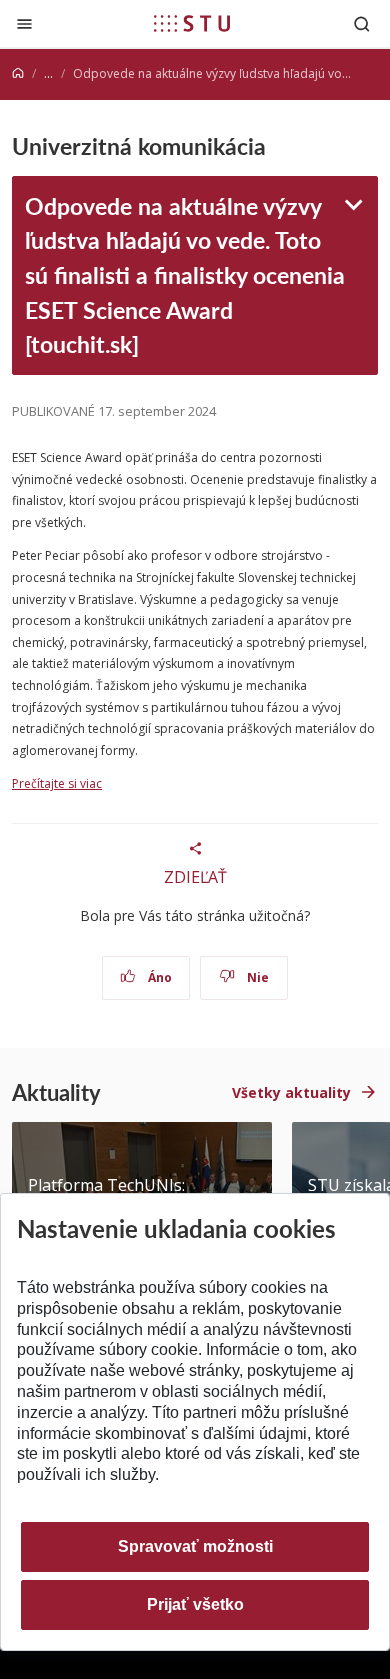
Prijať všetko (195, 1604)
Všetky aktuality (291, 1092)
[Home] (18, 73)
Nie (256, 977)
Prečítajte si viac (57, 783)
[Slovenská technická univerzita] (192, 23)
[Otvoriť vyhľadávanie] (362, 23)
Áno (158, 977)
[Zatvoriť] (24, 23)
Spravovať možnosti (195, 1546)
